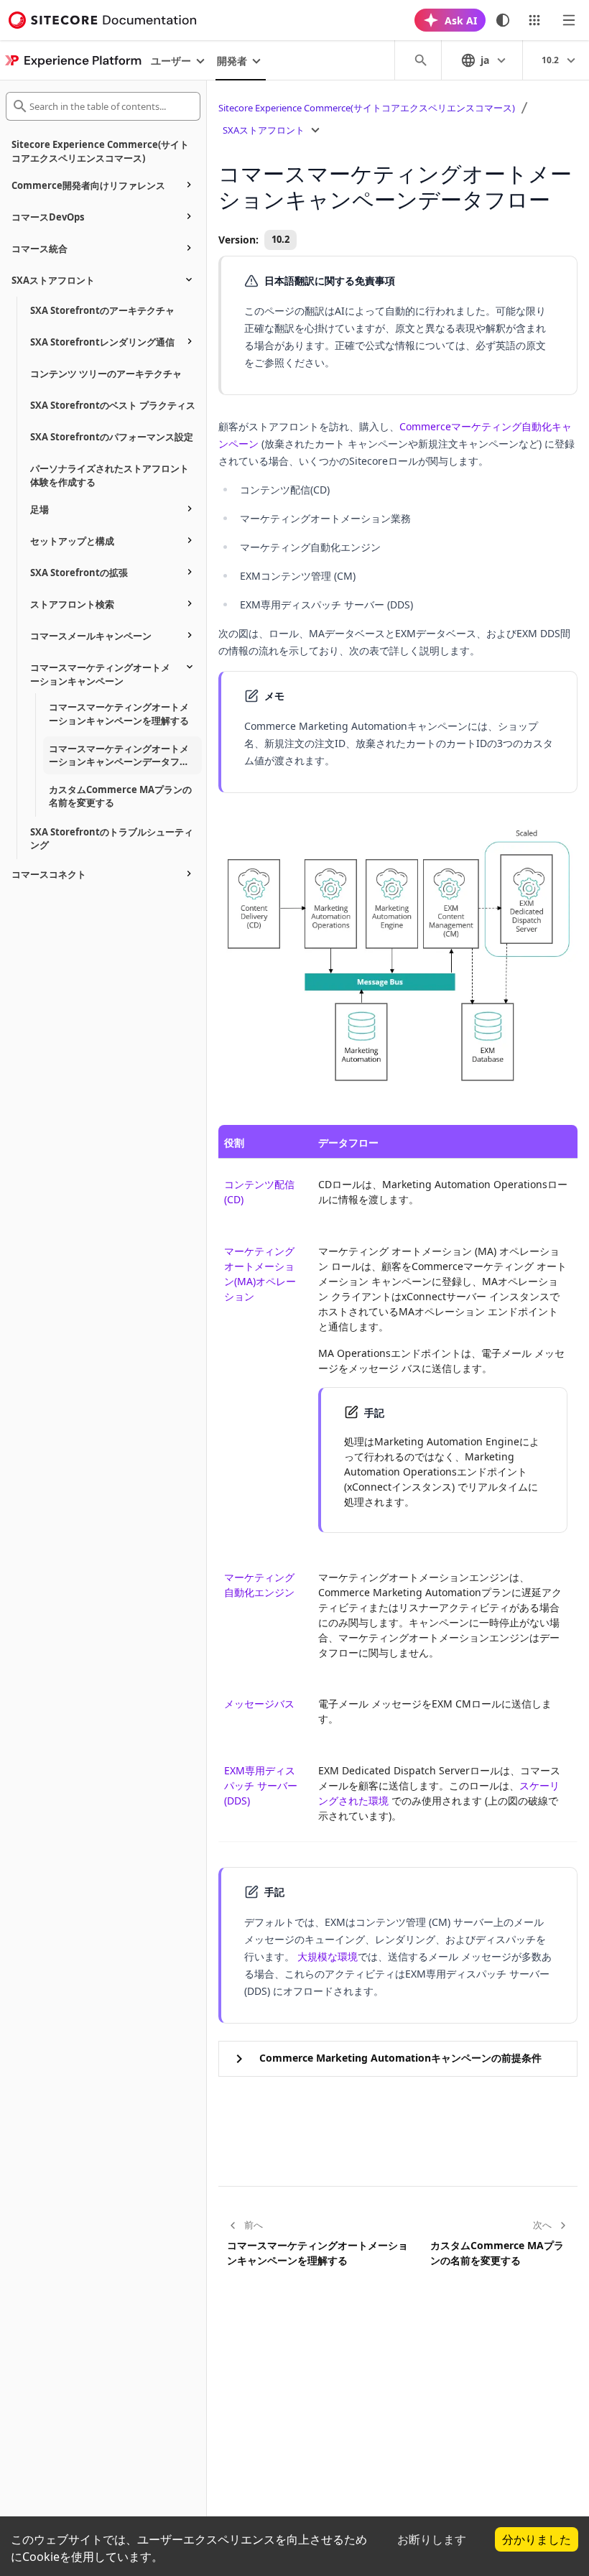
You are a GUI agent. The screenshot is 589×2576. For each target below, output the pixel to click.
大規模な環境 (328, 1956)
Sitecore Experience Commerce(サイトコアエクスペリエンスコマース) (367, 108)
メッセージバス (259, 1704)
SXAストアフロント (264, 130)
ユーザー (171, 61)
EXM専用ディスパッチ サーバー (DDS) (261, 1785)
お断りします (432, 2539)
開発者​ (232, 61)
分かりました (537, 2539)
